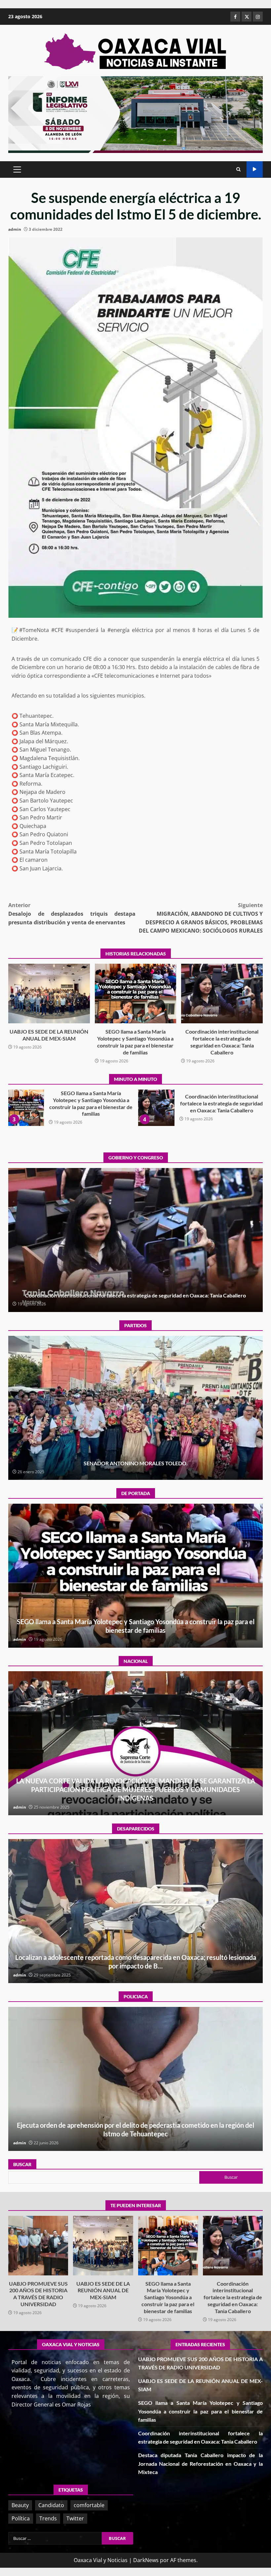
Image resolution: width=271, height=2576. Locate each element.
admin (15, 229)
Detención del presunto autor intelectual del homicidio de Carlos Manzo (135, 1743)
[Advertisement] (135, 114)
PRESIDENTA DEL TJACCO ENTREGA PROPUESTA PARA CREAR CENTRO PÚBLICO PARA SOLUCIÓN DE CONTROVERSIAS (161, 1108)
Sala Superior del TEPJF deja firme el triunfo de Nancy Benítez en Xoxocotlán (136, 1408)
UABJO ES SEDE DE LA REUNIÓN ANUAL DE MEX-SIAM (49, 994)
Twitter (75, 2518)
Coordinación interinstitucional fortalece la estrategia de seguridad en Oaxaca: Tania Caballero (222, 994)
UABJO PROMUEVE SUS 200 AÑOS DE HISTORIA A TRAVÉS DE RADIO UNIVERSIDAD (38, 2246)
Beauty (20, 2505)
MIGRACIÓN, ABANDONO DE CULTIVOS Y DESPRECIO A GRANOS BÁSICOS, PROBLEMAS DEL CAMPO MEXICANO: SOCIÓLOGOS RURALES (201, 918)
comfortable (89, 2505)
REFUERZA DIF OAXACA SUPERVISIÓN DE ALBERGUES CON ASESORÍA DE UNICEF (135, 2079)
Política (21, 2518)
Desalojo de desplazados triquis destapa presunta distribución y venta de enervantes (72, 914)
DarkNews (146, 2560)
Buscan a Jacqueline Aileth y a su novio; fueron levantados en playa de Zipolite (135, 1911)
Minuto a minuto (255, 169)
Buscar (22, 2164)
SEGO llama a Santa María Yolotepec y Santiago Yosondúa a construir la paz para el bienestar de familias (136, 994)
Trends (48, 2518)
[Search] (238, 170)
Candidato (51, 2505)
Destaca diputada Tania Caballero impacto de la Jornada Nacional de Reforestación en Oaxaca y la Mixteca (30, 1108)
